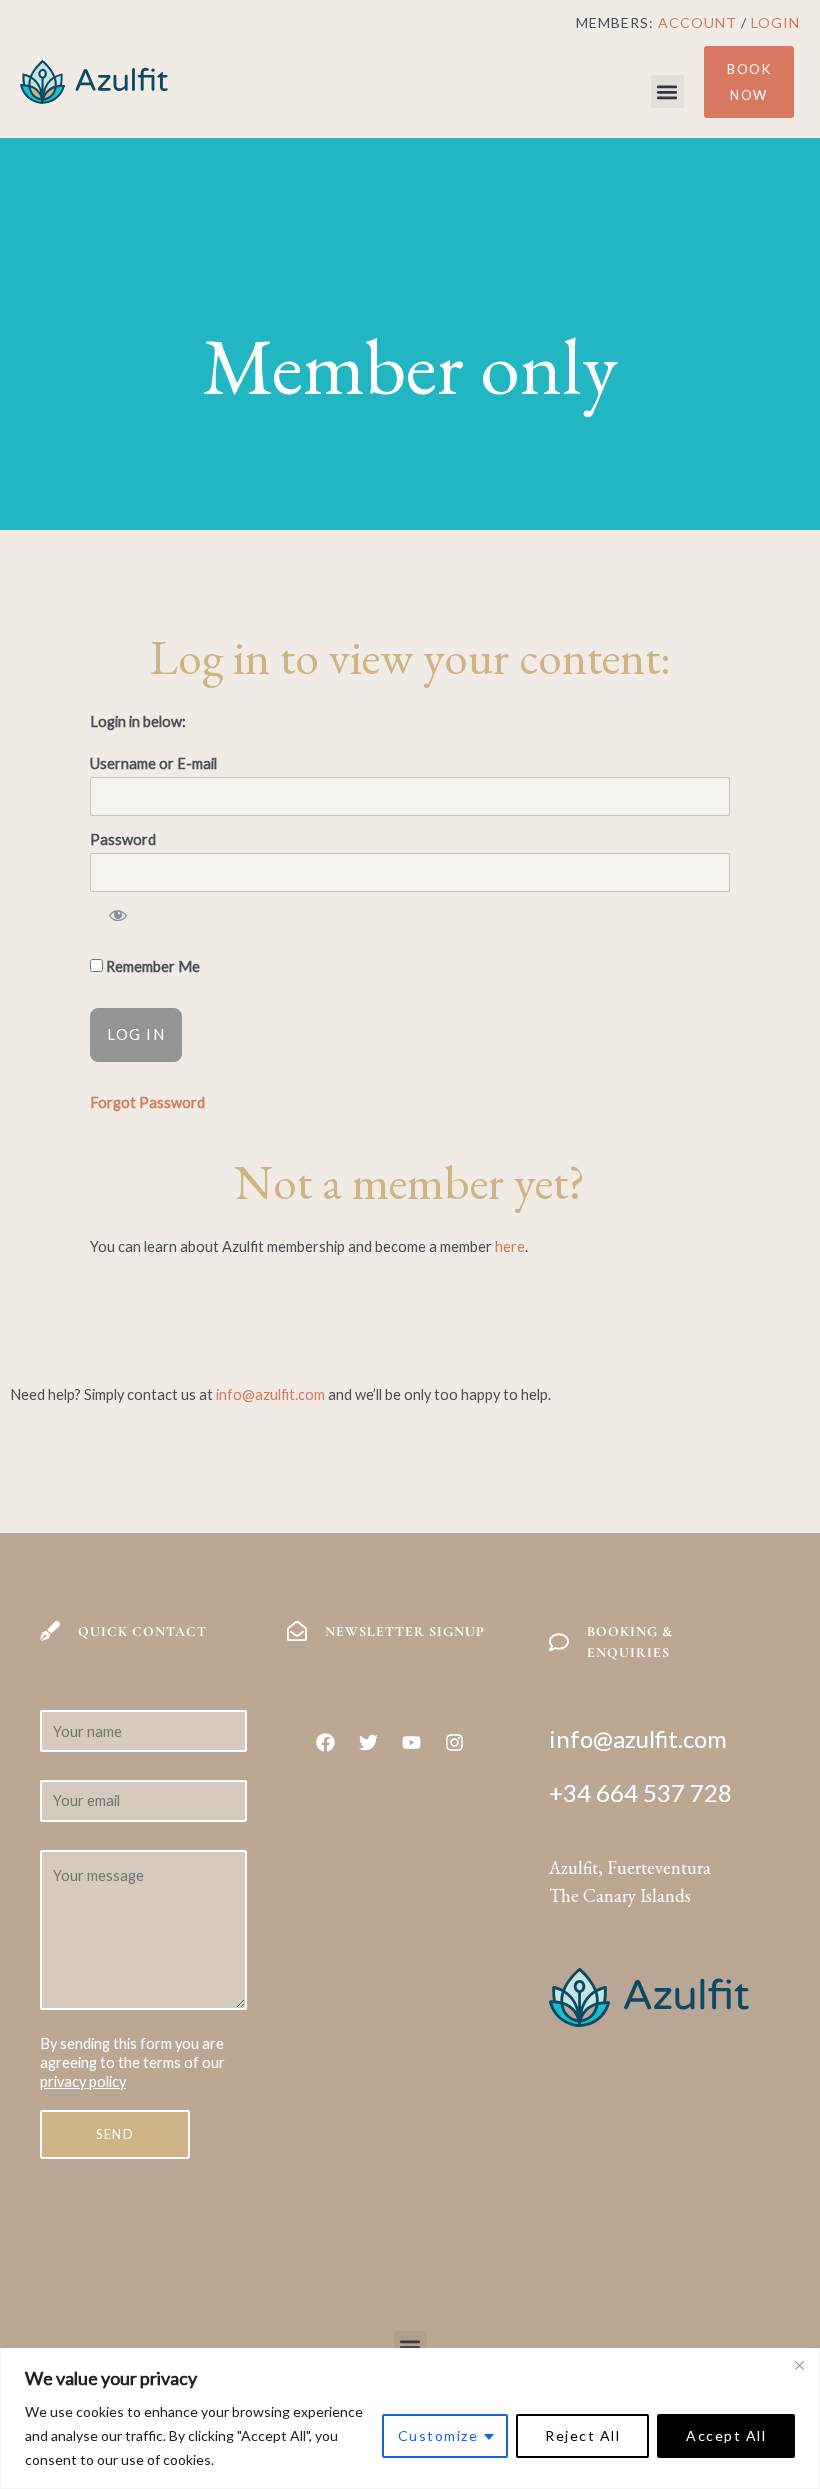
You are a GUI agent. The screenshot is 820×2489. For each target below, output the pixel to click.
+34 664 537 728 (640, 1792)
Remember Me (151, 966)
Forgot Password (147, 1102)
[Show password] (117, 917)
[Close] (799, 2365)
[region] (410, 2418)
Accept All (726, 2435)
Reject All (582, 2435)
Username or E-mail (153, 763)
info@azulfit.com (270, 1394)
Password (123, 839)
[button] (667, 91)
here (510, 1246)
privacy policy (83, 2081)
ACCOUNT (697, 22)
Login (775, 22)
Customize (438, 2435)
